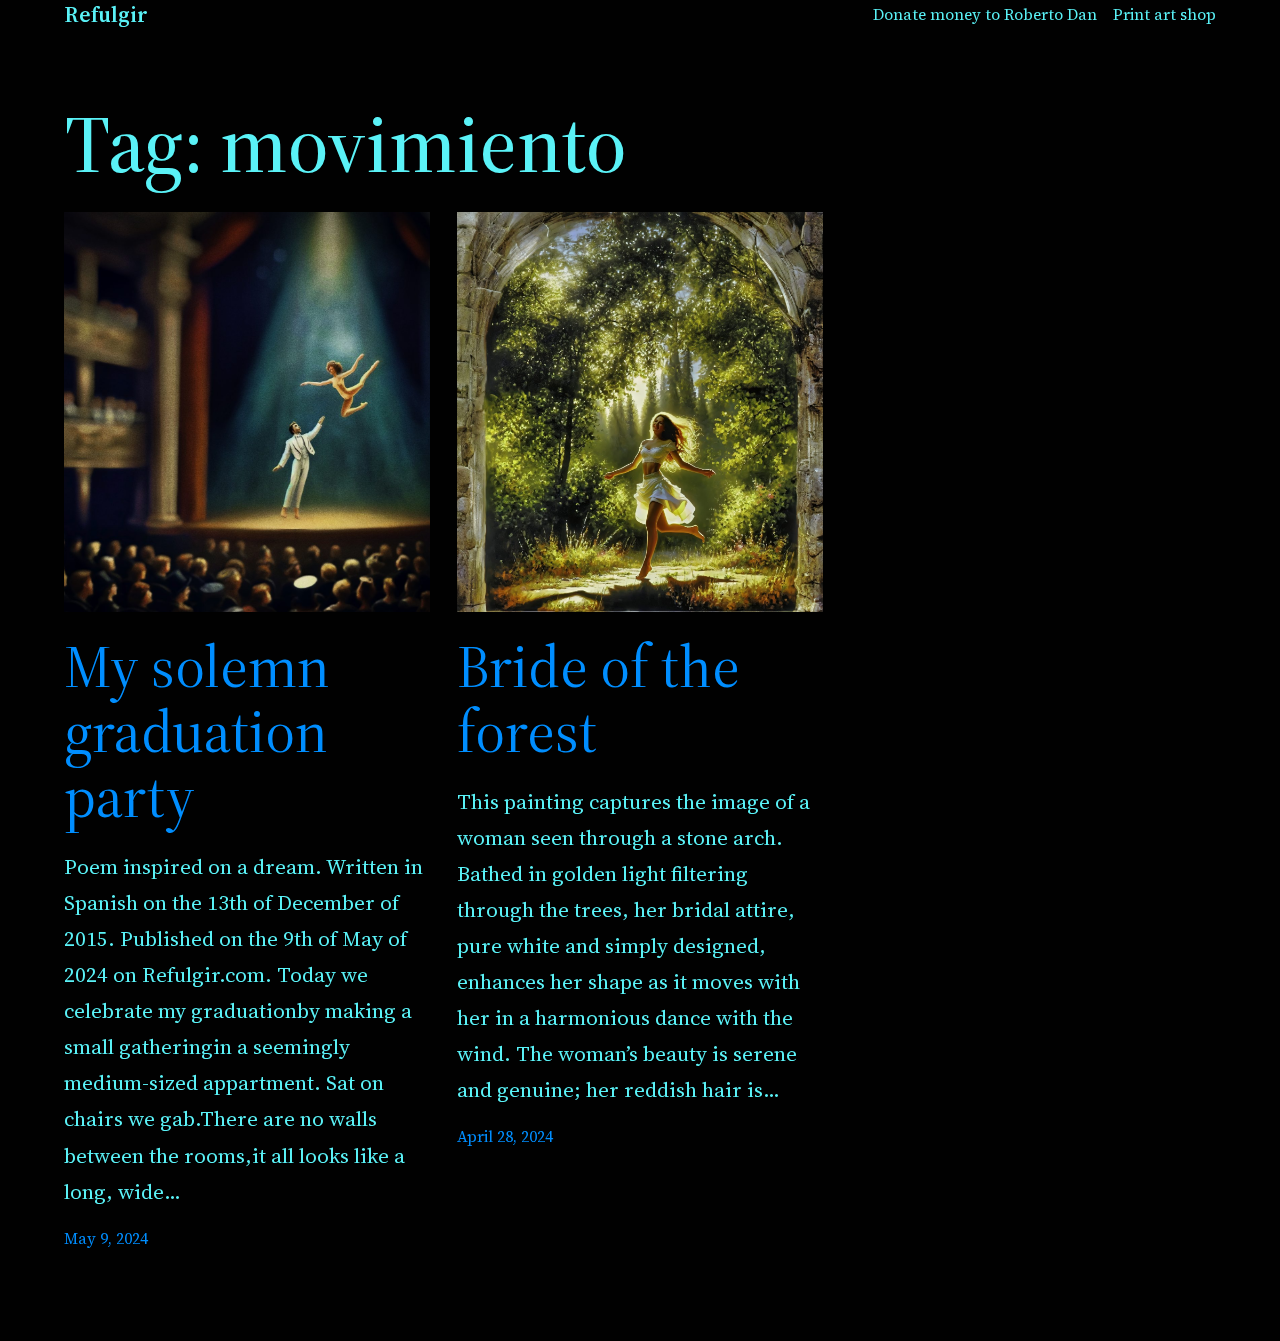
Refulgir (106, 14)
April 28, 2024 (505, 1136)
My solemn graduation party (197, 732)
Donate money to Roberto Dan (985, 14)
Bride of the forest (598, 699)
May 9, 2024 (106, 1238)
